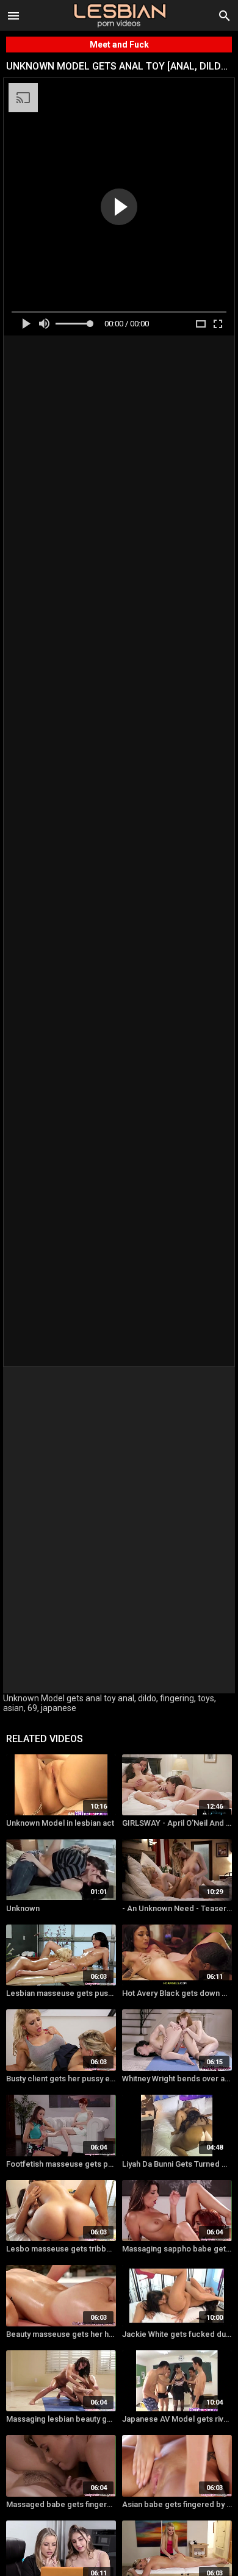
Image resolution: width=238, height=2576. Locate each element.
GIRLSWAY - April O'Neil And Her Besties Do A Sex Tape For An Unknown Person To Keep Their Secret (177, 1823)
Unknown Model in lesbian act (60, 1823)
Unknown (23, 1908)
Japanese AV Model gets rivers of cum (177, 2419)
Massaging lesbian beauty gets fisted (61, 2419)
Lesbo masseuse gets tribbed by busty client (61, 2249)
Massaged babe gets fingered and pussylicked (61, 2504)
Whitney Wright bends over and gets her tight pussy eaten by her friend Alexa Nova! (177, 2079)
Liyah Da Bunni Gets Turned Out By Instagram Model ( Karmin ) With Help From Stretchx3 (177, 2164)
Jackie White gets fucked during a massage (177, 2334)
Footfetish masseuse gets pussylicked (61, 2164)
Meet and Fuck (119, 45)
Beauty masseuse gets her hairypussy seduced (61, 2334)
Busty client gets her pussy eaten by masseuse (61, 2079)
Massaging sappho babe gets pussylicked (177, 2249)
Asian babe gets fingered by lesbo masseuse (177, 2504)
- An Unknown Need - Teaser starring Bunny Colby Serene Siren (177, 1908)
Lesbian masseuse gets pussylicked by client (61, 1993)
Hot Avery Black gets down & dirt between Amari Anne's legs (177, 1993)
